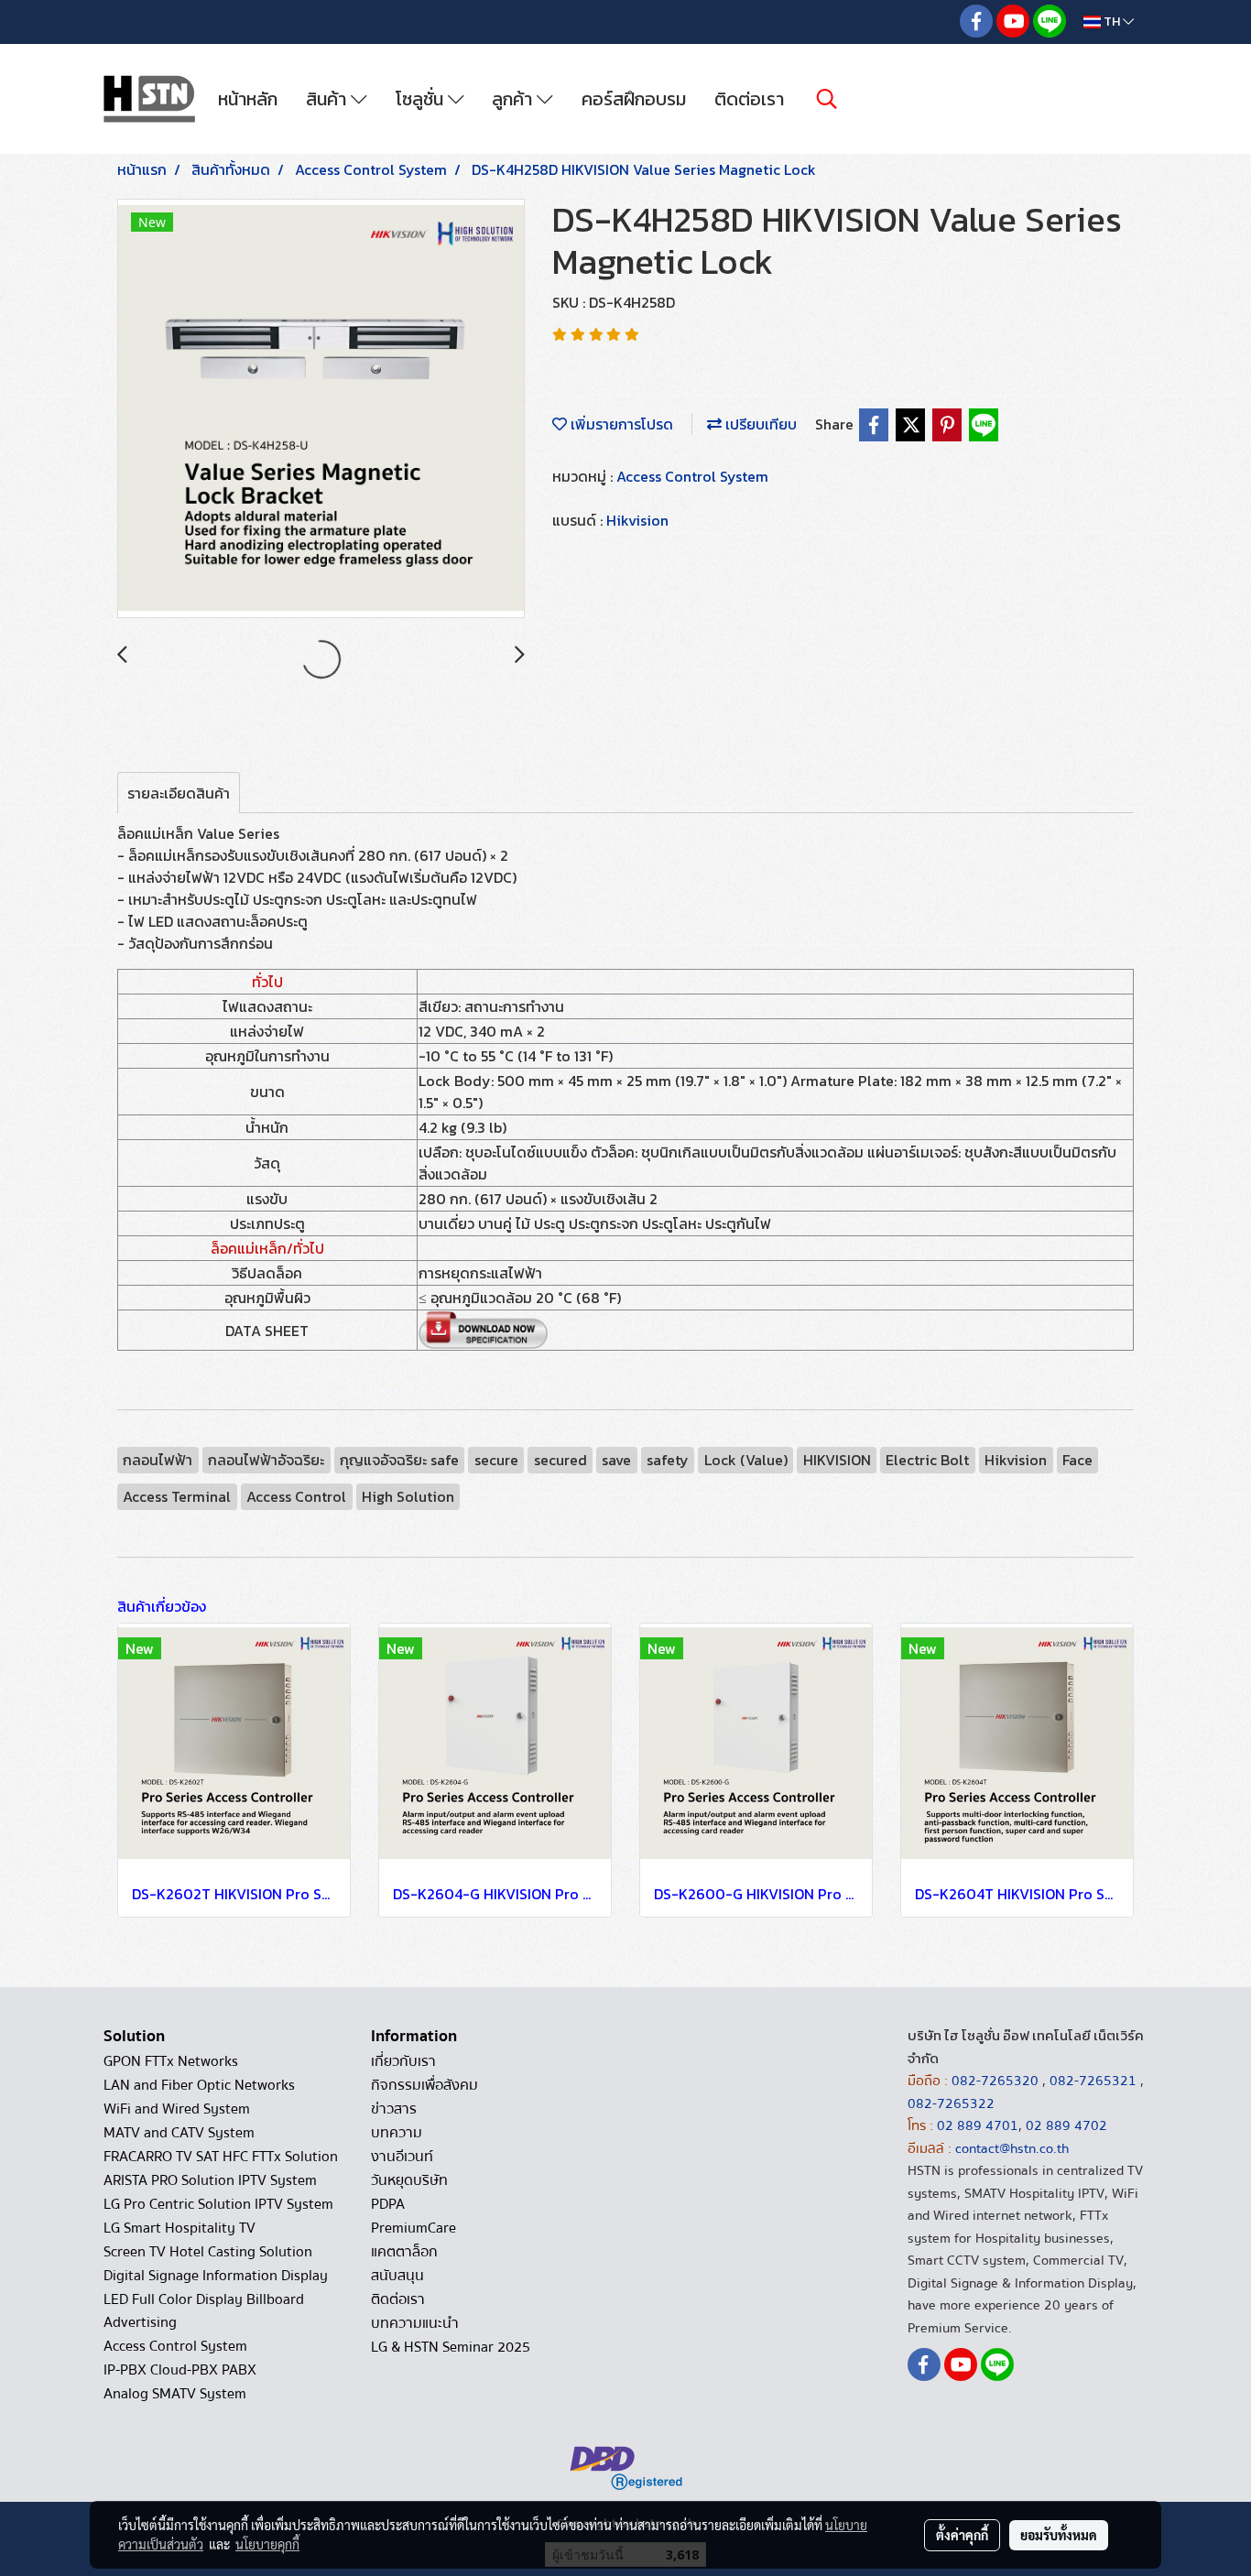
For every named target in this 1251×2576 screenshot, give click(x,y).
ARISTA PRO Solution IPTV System (210, 2180)
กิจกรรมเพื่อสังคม (424, 2085)
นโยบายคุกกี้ (267, 2544)
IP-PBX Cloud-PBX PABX (180, 2370)
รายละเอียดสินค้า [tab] (179, 793)
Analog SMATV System (175, 2394)
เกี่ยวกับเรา (403, 2061)
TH (1112, 22)
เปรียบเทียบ (759, 424)
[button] (827, 99)
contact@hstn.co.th (1012, 2148)
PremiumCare (413, 2228)
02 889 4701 (978, 2125)
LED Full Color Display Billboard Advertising (204, 2311)
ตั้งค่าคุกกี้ (962, 2535)
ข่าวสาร (394, 2109)
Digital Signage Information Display (216, 2276)
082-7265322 (951, 2103)
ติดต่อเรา (749, 99)
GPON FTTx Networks (171, 2061)
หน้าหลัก (248, 99)
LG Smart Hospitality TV (179, 2228)
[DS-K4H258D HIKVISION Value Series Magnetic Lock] (321, 409)
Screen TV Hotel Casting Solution (208, 2252)
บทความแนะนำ (415, 2323)
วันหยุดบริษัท (409, 2180)
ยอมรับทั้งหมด (1059, 2535)
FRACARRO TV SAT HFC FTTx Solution (221, 2157)
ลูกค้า (514, 99)
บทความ (397, 2133)
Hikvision (637, 520)
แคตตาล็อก (404, 2252)
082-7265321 (1093, 2081)
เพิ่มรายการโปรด (620, 424)
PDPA (388, 2204)
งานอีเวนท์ (402, 2157)
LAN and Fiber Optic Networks (199, 2085)
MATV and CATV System (179, 2133)
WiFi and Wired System (177, 2109)
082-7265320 (997, 2081)
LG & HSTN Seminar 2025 (451, 2347)
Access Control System (692, 476)
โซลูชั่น (422, 99)
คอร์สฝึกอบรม (634, 99)
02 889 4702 (1066, 2125)
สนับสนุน (397, 2276)
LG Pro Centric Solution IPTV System (218, 2204)
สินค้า (328, 99)
